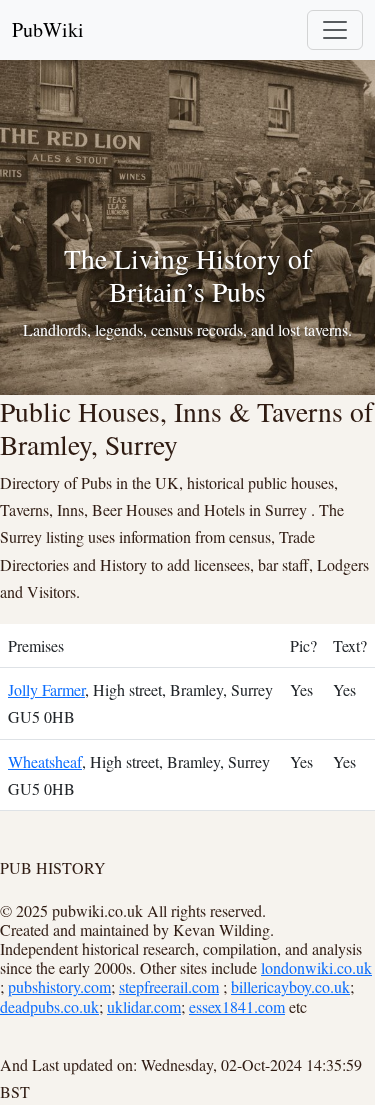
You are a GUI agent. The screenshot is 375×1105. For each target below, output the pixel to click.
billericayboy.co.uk (290, 986)
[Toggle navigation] (335, 30)
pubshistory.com (59, 986)
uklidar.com (144, 1006)
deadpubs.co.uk (49, 1006)
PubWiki (48, 29)
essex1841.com (237, 1006)
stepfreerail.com (169, 986)
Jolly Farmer (46, 689)
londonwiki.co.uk (316, 967)
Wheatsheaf (45, 761)
